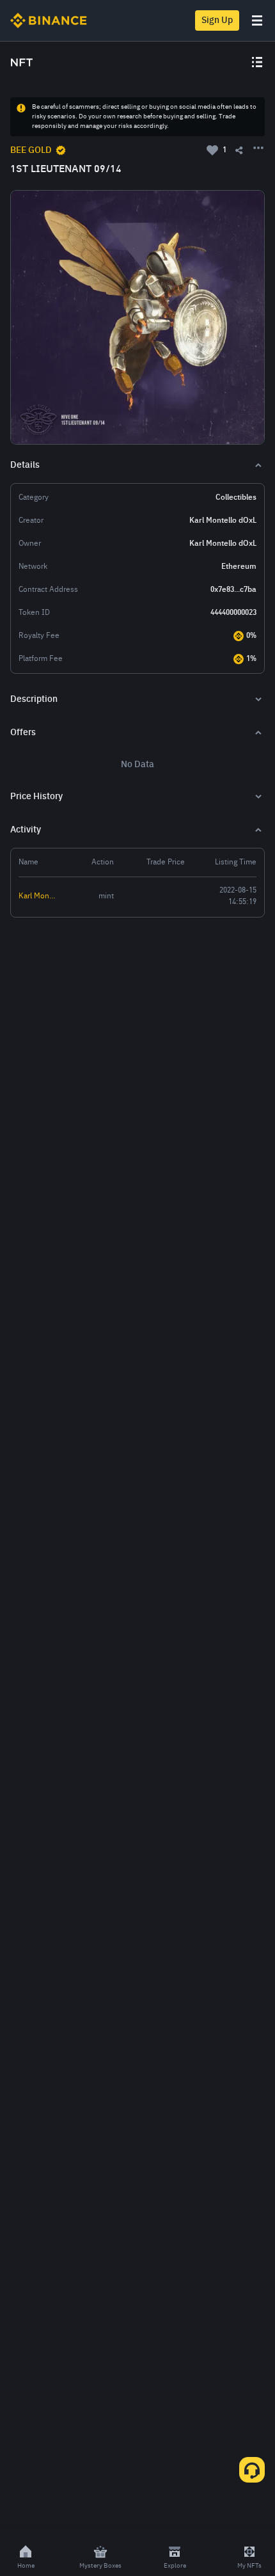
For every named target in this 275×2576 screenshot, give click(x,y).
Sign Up (217, 20)
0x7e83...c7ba (233, 590)
